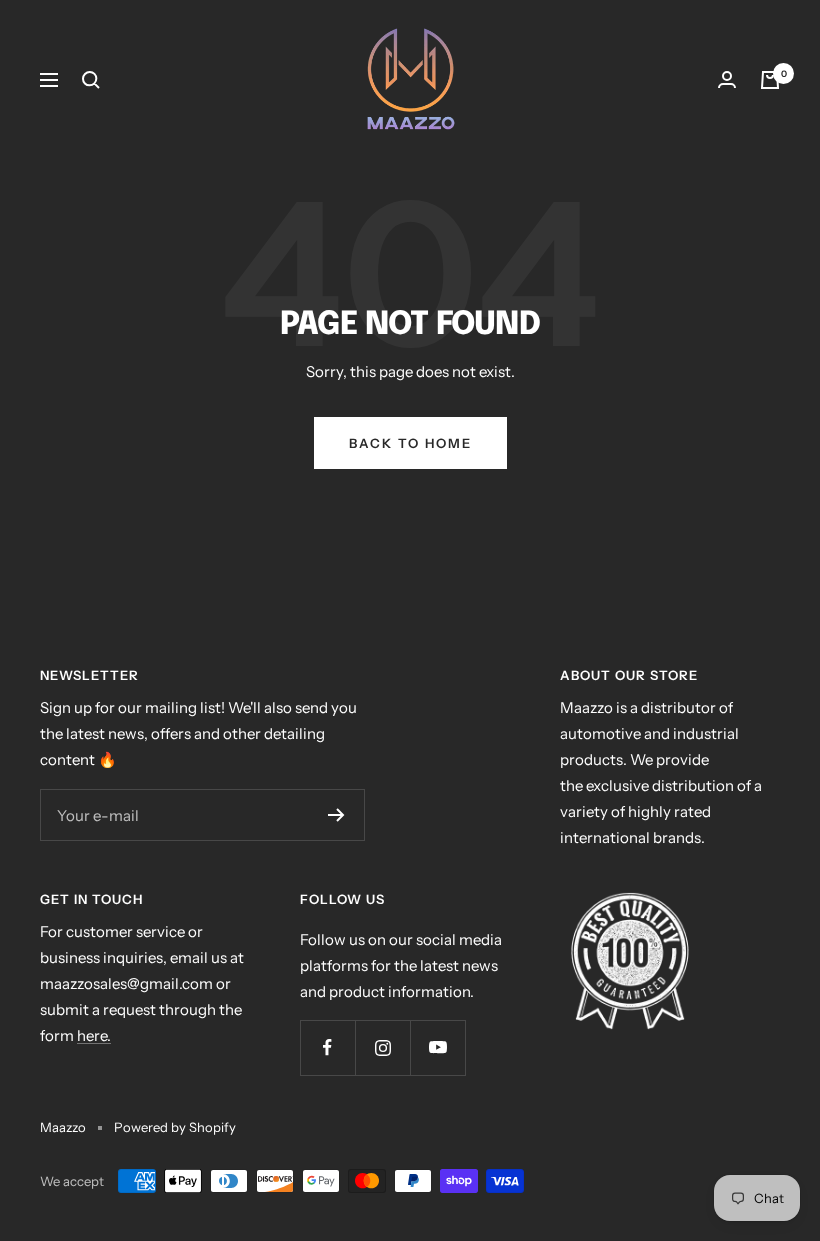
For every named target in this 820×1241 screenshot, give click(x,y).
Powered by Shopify (175, 1127)
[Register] (336, 815)
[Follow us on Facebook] (327, 1047)
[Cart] (770, 80)
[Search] (91, 80)
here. (94, 1035)
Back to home (410, 443)
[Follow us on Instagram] (382, 1047)
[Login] (727, 80)
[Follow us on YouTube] (437, 1047)
